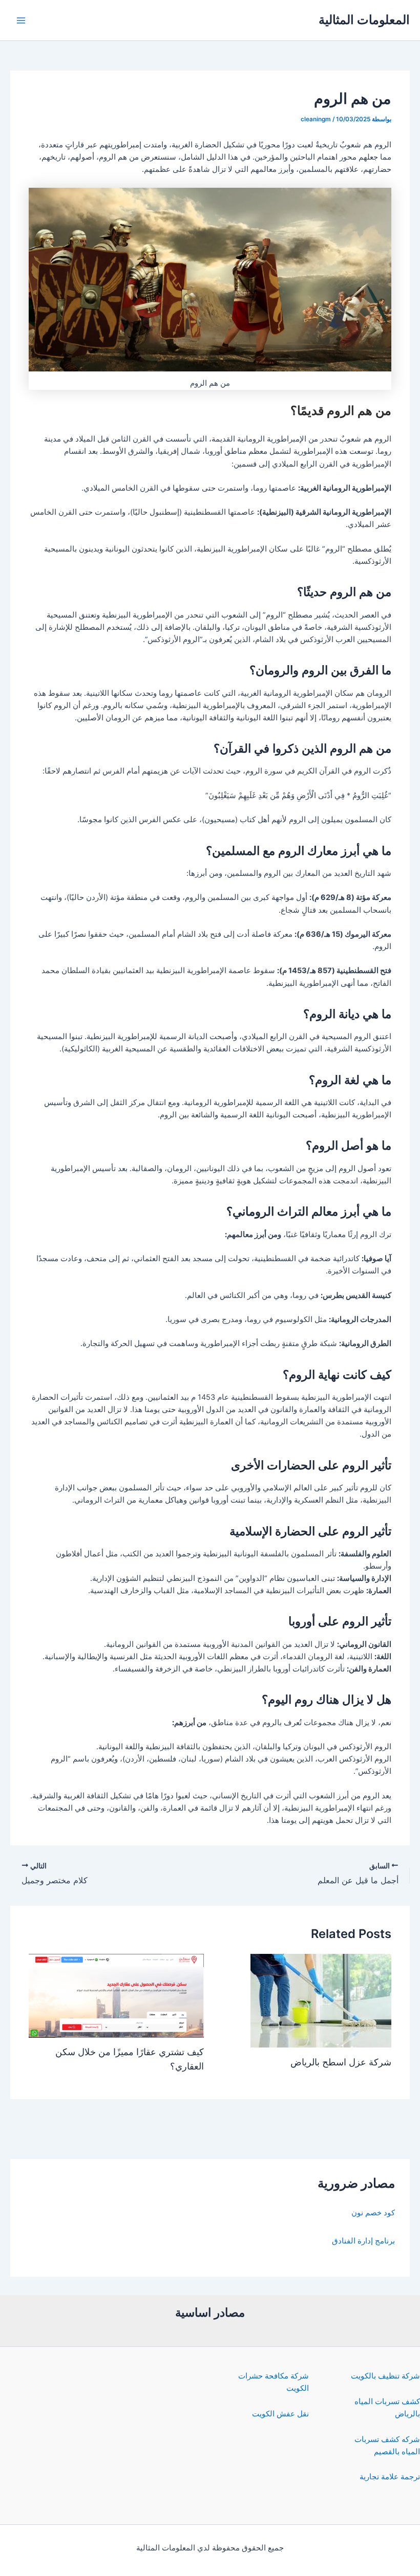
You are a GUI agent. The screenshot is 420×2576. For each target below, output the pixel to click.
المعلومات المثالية (364, 20)
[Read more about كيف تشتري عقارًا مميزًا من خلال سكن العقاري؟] (116, 1995)
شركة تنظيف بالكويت (385, 2376)
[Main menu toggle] (21, 20)
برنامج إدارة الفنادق (363, 2241)
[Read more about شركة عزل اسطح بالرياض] (321, 2000)
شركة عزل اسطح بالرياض (341, 2062)
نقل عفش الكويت (280, 2414)
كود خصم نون (373, 2213)
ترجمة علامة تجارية (390, 2477)
